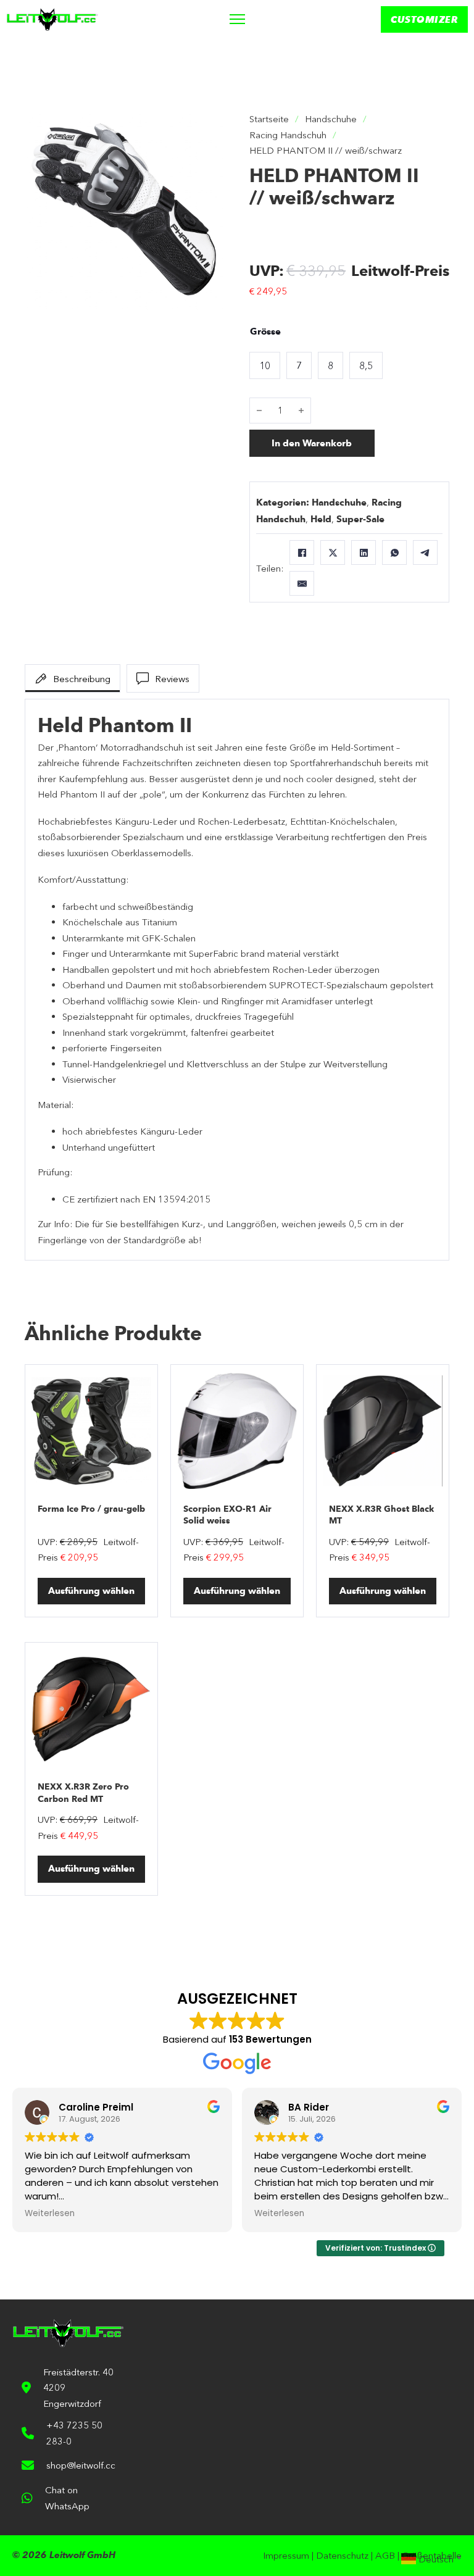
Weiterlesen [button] (50, 2214)
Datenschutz (342, 2555)
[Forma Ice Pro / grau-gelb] (91, 1431)
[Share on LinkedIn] (364, 552)
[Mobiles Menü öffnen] (237, 19)
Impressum (286, 2555)
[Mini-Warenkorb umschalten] (341, 19)
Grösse (265, 331)
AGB (385, 2555)
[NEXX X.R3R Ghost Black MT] (383, 1431)
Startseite (269, 119)
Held (321, 519)
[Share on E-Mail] (302, 583)
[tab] (73, 678)
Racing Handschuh (288, 135)
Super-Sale (360, 519)
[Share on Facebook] (302, 552)
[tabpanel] (237, 980)
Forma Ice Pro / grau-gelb (91, 1509)
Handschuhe (331, 119)
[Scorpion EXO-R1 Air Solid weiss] (237, 1431)
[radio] (265, 365)
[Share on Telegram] (425, 552)
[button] (208, 128)
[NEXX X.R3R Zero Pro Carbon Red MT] (91, 1709)
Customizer (424, 19)
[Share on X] (333, 552)
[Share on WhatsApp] (394, 552)
